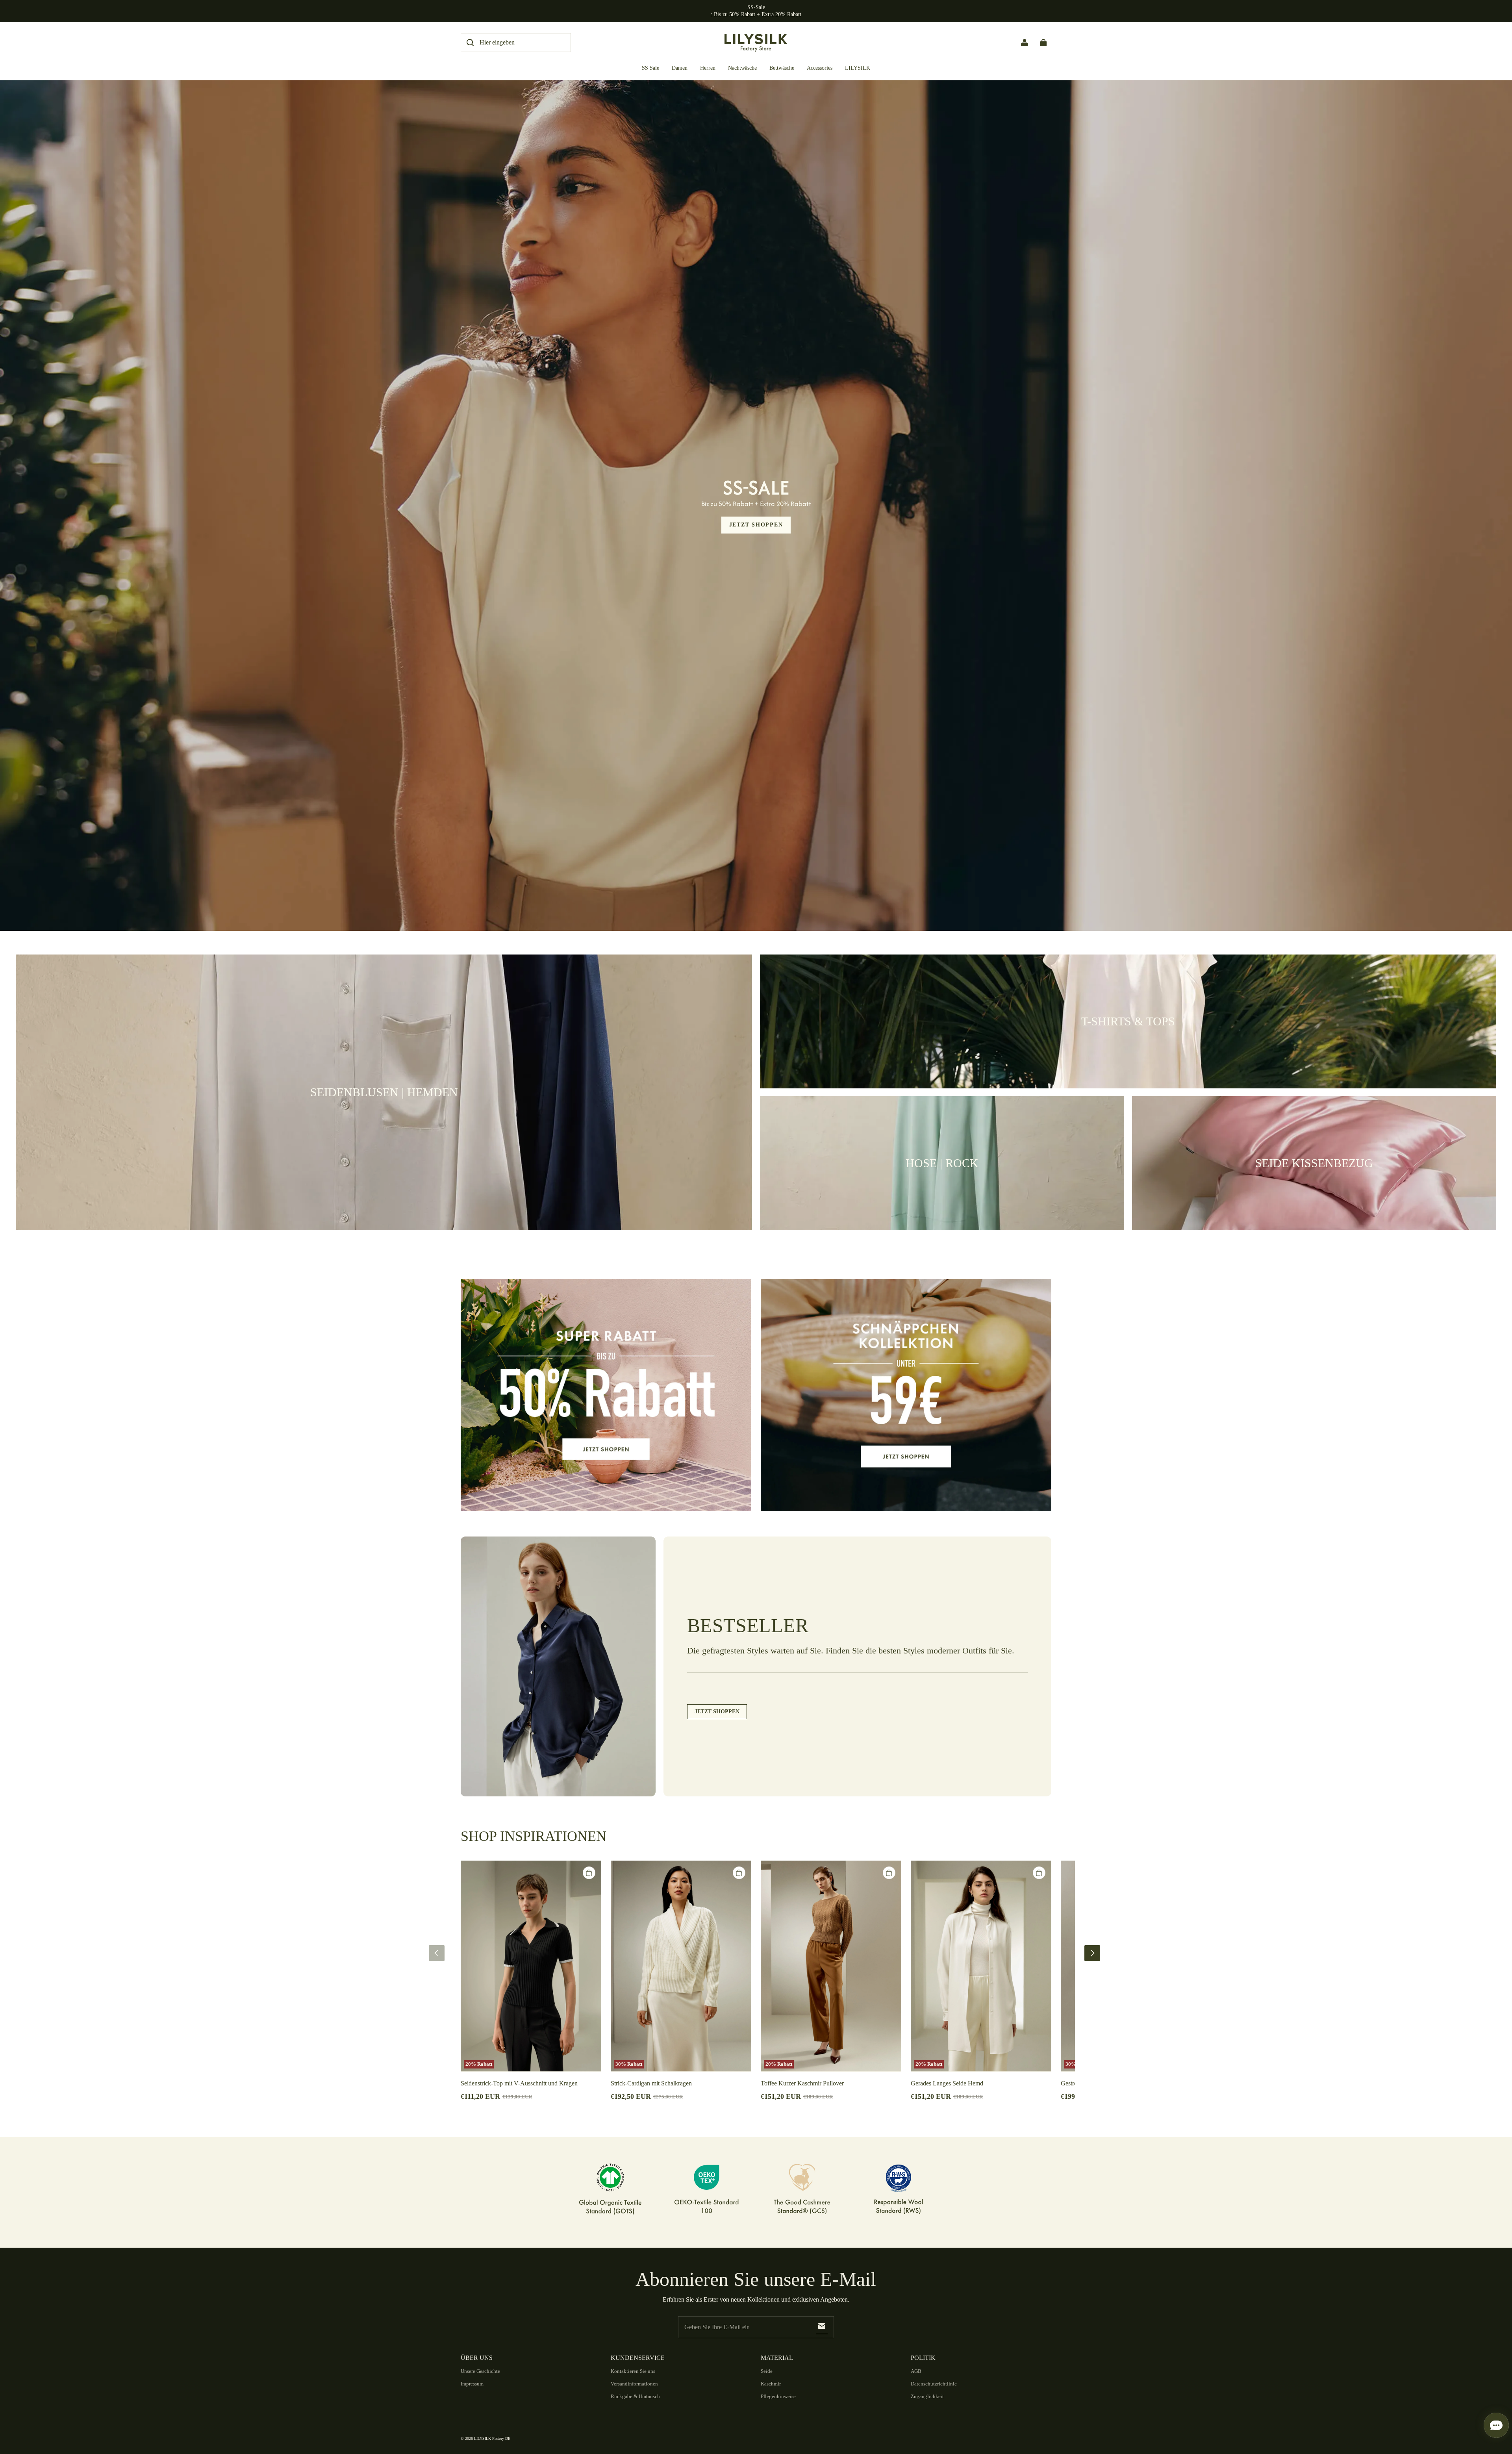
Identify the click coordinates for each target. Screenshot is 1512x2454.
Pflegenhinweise (778, 2396)
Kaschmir (771, 2384)
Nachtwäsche (742, 68)
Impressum (472, 2384)
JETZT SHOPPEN (756, 525)
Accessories (820, 68)
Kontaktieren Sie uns (633, 2371)
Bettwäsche (782, 68)
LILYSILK (858, 68)
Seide (767, 2371)
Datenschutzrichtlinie (934, 2384)
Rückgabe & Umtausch (635, 2396)
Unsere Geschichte (480, 2371)
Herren (708, 68)
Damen (680, 68)
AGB (916, 2371)
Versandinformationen (634, 2384)
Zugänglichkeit (927, 2396)
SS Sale (650, 68)
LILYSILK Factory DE (492, 2438)
